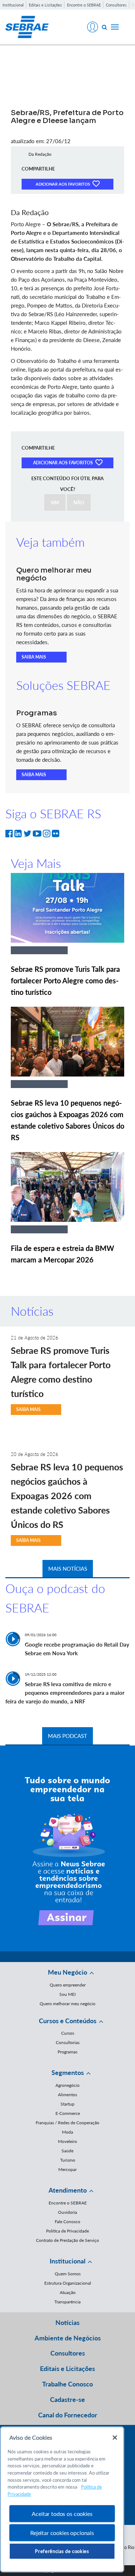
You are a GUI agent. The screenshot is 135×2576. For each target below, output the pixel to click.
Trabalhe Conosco (67, 2384)
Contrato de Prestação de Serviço (67, 2240)
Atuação (68, 2292)
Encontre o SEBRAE (84, 5)
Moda (67, 2132)
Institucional (13, 5)
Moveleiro (67, 2141)
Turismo (68, 2160)
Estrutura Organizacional (68, 2283)
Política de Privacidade (67, 2231)
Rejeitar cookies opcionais (62, 2533)
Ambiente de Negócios (68, 2338)
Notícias (67, 2322)
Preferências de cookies (62, 2551)
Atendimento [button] (68, 2190)
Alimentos (67, 2095)
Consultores (116, 5)
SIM (55, 502)
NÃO (79, 502)
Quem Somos (68, 2274)
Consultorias (68, 2042)
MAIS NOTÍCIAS (68, 1569)
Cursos (68, 2033)
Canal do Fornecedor (68, 2415)
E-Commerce (68, 2113)
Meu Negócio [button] (67, 1972)
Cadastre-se (67, 2399)
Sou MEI (67, 1994)
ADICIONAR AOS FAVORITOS (63, 184)
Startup (67, 2104)
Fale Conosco (67, 2222)
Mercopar (67, 2169)
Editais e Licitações (45, 5)
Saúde (67, 2151)
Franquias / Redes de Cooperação (67, 2123)
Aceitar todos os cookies (62, 2514)
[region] (62, 2499)
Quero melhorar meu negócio (67, 2004)
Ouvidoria (67, 2212)
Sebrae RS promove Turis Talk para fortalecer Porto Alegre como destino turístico (65, 980)
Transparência (67, 2302)
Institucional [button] (67, 2261)
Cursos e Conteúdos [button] (68, 2021)
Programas (67, 2052)
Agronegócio (67, 2085)
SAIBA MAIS (34, 657)
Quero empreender (68, 1985)
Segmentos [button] (68, 2072)
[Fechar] (115, 2438)
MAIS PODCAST (67, 1736)
